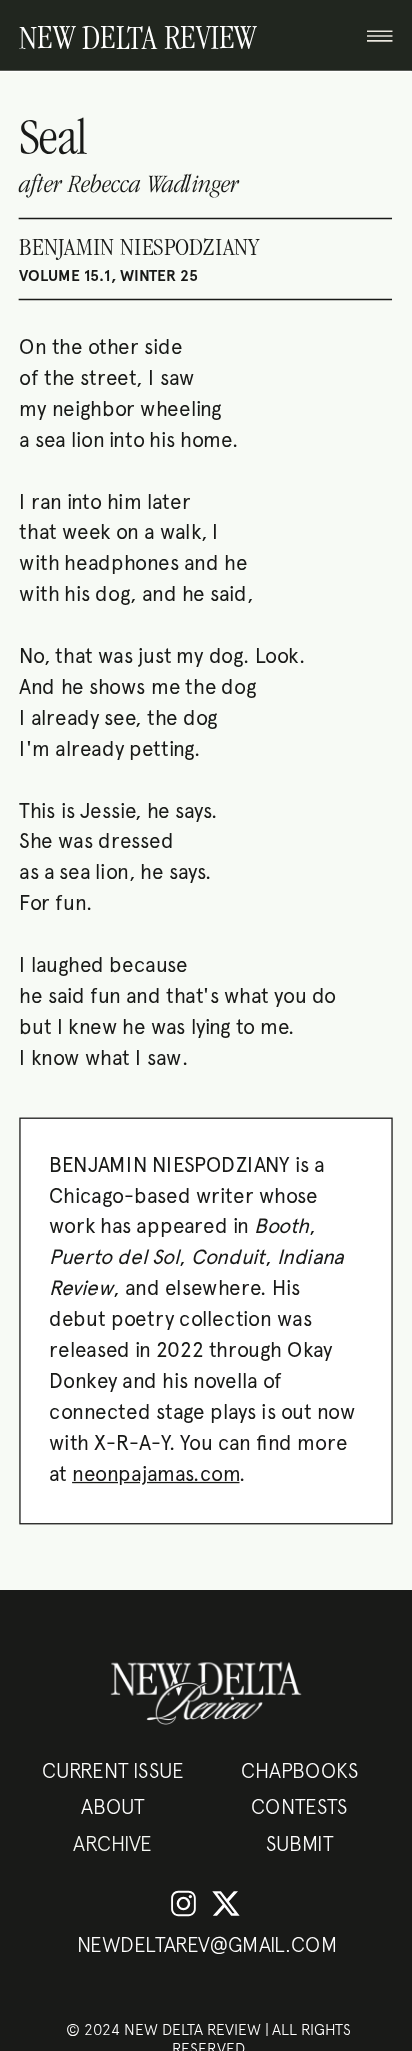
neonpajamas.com (155, 1473)
